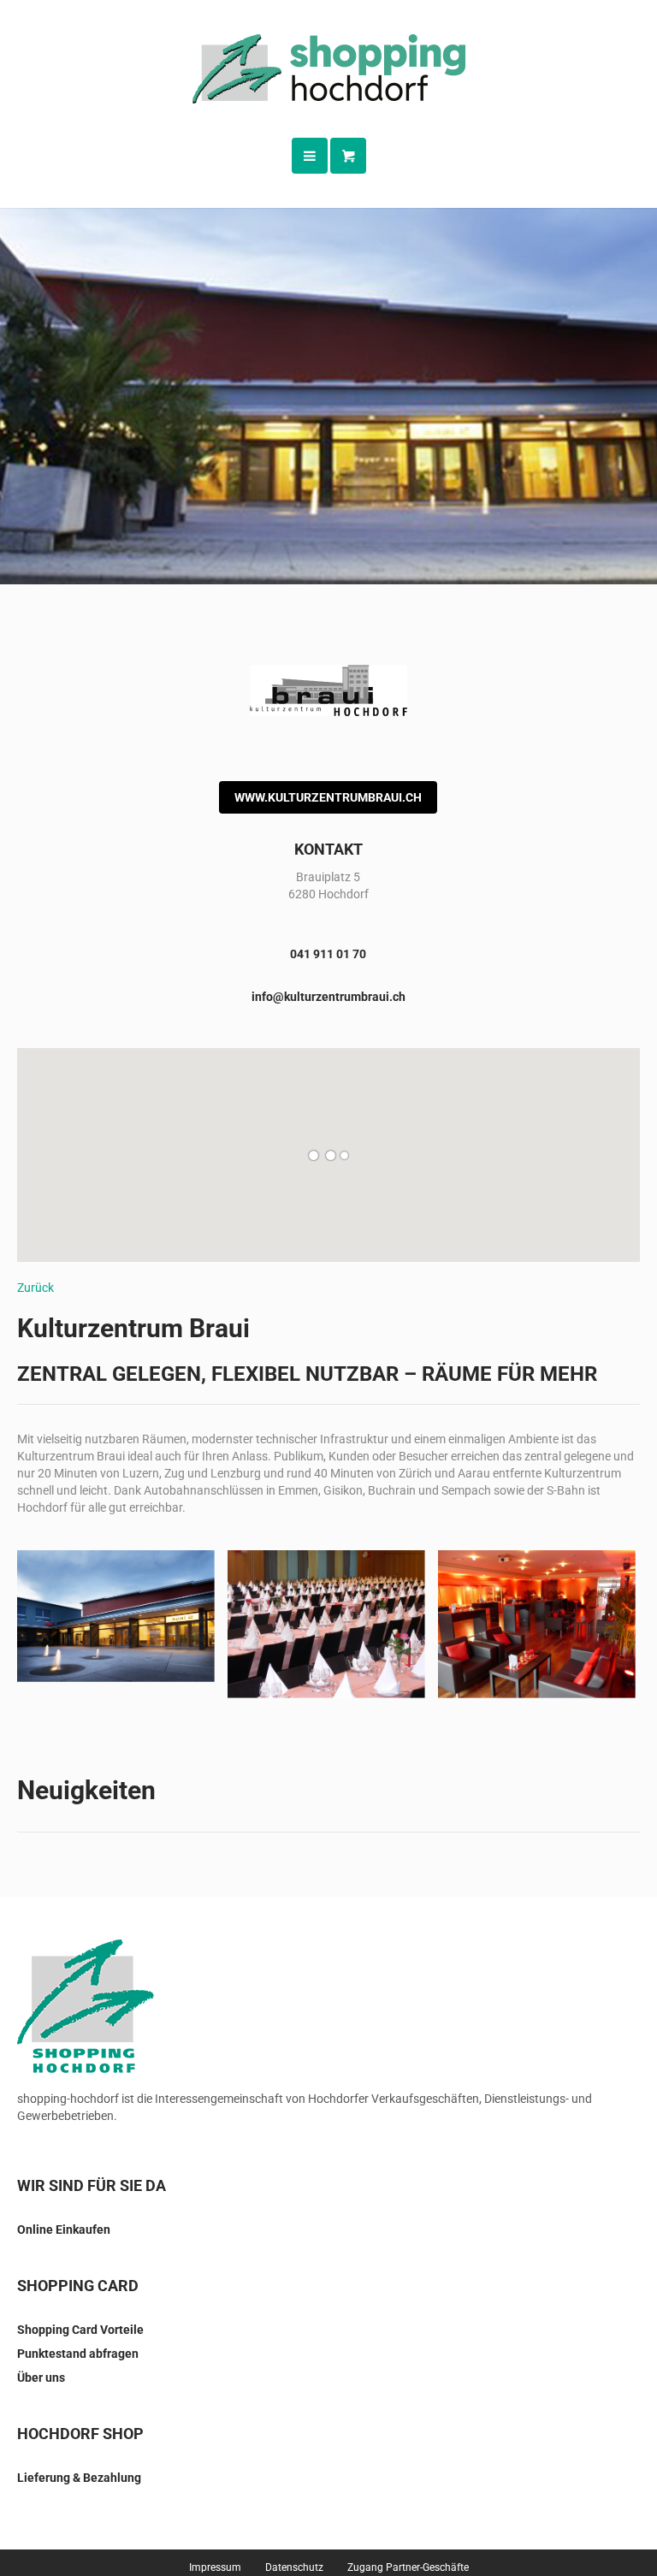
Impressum (215, 2567)
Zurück (36, 1288)
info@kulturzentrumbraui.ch (328, 997)
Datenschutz (294, 2567)
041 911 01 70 (328, 954)
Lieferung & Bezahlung (79, 2478)
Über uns (41, 2378)
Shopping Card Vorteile (80, 2330)
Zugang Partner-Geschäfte (408, 2567)
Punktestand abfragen (78, 2354)
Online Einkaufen (64, 2230)
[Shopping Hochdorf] (329, 69)
